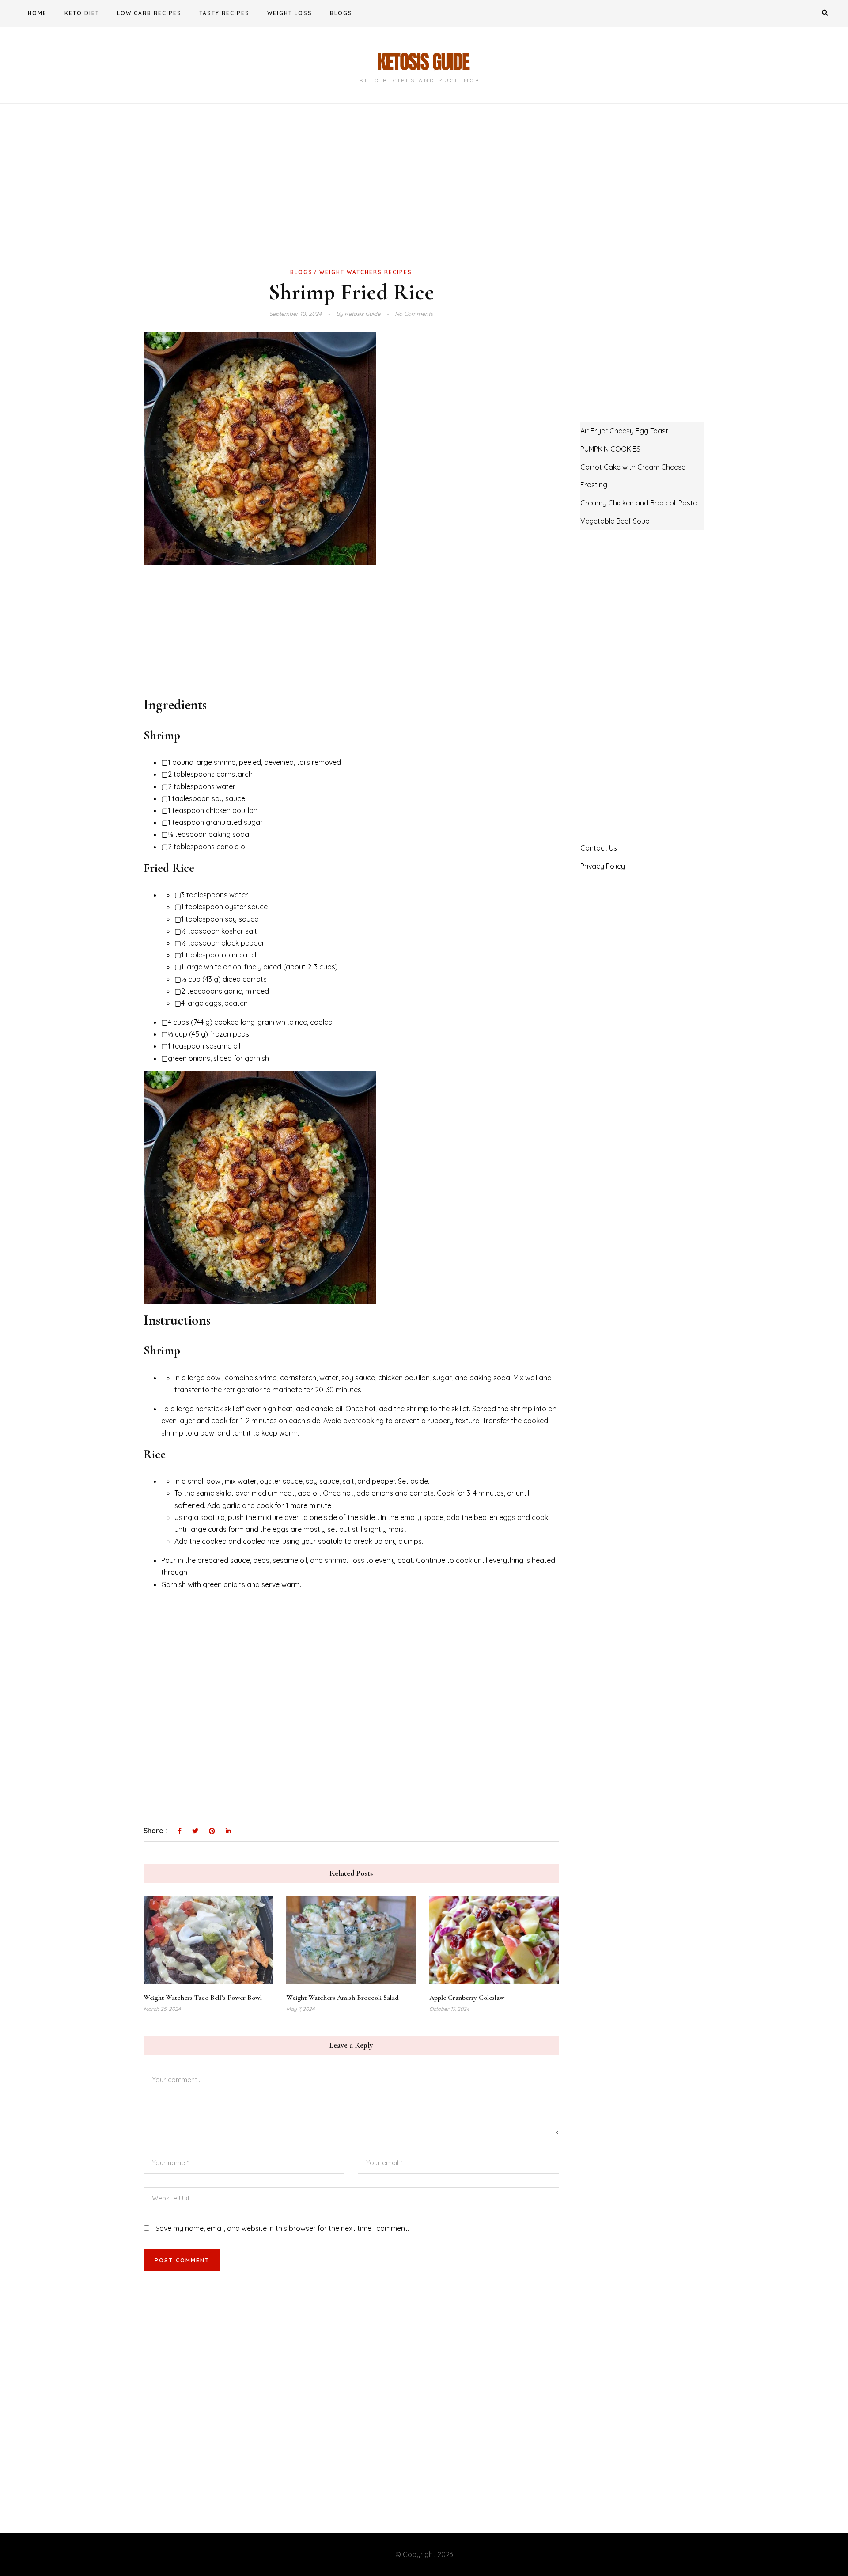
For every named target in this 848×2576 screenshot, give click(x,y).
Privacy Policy (603, 866)
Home (37, 13)
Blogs (341, 13)
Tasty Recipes (224, 13)
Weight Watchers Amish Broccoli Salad (343, 1998)
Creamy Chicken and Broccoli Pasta (639, 503)
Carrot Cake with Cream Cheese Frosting (633, 476)
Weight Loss (290, 13)
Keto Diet (82, 13)
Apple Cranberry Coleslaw (467, 1998)
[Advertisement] (351, 200)
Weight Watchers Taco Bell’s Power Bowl (203, 1998)
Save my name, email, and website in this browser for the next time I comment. (282, 2228)
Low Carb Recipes (149, 13)
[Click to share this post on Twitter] (195, 1831)
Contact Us (599, 848)
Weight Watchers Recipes (366, 272)
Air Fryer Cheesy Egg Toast (624, 431)
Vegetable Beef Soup (615, 521)
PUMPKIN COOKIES (610, 449)
